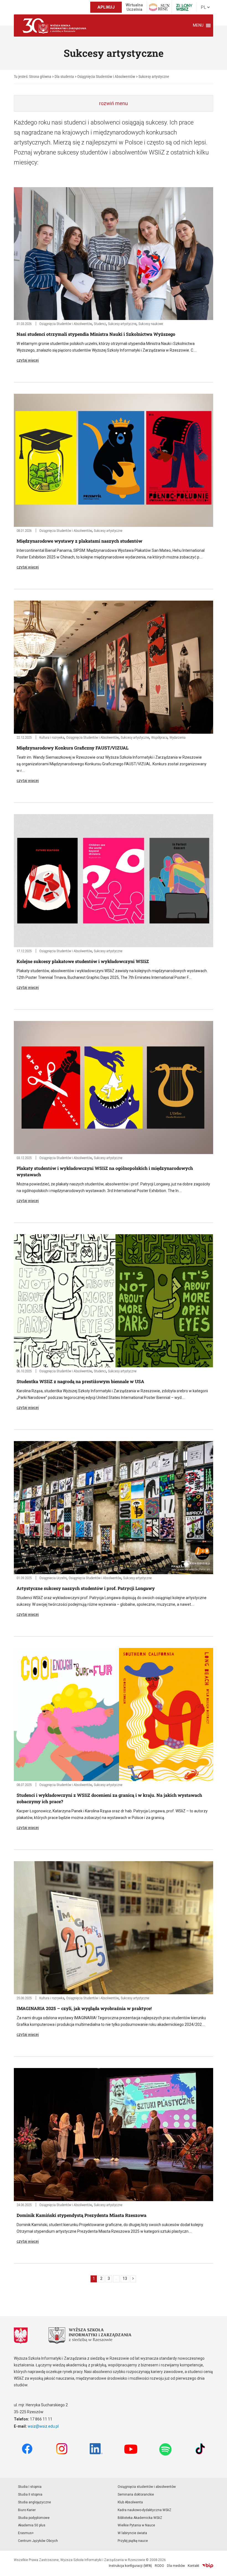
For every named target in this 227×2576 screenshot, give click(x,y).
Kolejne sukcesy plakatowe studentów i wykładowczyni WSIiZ (83, 961)
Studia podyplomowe (34, 2518)
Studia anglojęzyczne (34, 2502)
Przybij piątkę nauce (133, 2541)
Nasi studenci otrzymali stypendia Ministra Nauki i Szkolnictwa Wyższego (96, 334)
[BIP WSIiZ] (208, 2566)
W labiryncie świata (132, 2533)
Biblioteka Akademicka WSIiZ (140, 2518)
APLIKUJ (106, 7)
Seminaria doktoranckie (136, 2494)
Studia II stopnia (30, 2494)
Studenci (100, 324)
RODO (159, 2566)
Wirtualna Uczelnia (134, 7)
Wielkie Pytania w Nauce (136, 2525)
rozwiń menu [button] (114, 103)
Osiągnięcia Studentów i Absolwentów (66, 324)
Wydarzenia (177, 737)
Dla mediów (176, 2566)
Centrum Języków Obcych (38, 2541)
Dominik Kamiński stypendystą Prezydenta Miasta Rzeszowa (82, 2215)
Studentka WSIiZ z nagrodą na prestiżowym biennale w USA (80, 1381)
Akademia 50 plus (32, 2525)
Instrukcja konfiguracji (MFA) (130, 2566)
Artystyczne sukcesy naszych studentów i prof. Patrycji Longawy (86, 1588)
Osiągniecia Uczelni (53, 1578)
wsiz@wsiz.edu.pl (43, 2426)
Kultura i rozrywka (52, 737)
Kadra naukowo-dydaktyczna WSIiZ (145, 2510)
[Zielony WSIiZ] (184, 7)
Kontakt (194, 2566)
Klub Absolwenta (130, 2502)
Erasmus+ (26, 2533)
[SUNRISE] (159, 7)
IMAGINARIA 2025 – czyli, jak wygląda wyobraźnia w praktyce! (84, 2008)
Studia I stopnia (30, 2487)
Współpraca (159, 737)
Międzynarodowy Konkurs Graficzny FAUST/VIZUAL (73, 748)
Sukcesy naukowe (151, 324)
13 (125, 2279)
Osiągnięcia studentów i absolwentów (147, 2487)
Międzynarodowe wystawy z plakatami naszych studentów (79, 541)
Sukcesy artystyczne (122, 324)
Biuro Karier (27, 2510)
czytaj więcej (28, 360)
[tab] (114, 103)
